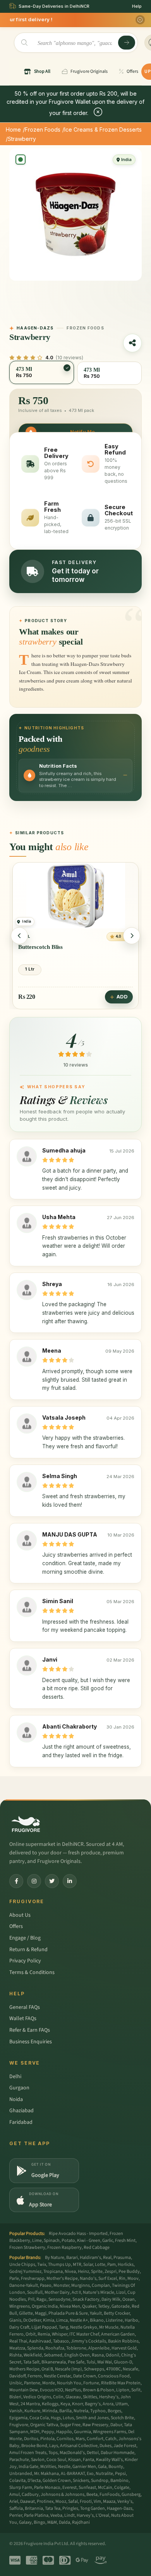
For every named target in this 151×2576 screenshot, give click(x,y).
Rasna (98, 2355)
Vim (97, 2501)
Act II (76, 2292)
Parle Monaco (47, 2488)
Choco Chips (34, 947)
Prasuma (122, 2258)
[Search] (127, 43)
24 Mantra (30, 2404)
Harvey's (85, 2515)
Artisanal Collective (79, 2446)
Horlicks (126, 2265)
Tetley (104, 2306)
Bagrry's (93, 2404)
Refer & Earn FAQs (30, 2030)
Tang (63, 2327)
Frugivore (19, 2425)
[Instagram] (34, 1881)
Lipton (123, 2390)
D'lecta (34, 2481)
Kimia (49, 2320)
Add (122, 997)
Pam (112, 2265)
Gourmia (82, 2432)
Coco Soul (56, 2460)
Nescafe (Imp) (69, 2369)
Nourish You (69, 2383)
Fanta (88, 2460)
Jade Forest (125, 2446)
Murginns (81, 2285)
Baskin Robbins (123, 2341)
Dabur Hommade (118, 2453)
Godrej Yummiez (25, 2272)
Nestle (64, 2467)
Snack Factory (86, 2299)
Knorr (77, 2404)
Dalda (64, 2522)
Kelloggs (50, 2404)
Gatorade (121, 2306)
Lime (37, 2241)
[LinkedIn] (70, 1881)
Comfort (95, 2439)
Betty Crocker (117, 2313)
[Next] (132, 936)
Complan (101, 2285)
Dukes (106, 2446)
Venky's (125, 2501)
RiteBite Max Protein (121, 2383)
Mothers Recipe (24, 2369)
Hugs (56, 2418)
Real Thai (18, 2341)
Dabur (116, 2425)
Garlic (108, 2241)
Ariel (14, 2501)
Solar (88, 2265)
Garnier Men (84, 2467)
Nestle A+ (79, 2320)
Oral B (47, 2369)
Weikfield (33, 2355)
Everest (69, 2488)
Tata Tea (53, 2508)
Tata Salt (31, 2362)
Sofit (136, 2390)
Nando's (88, 2278)
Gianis (15, 2320)
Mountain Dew (24, 2390)
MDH (35, 2432)
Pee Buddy (129, 2272)
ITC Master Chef (84, 2334)
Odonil (112, 2355)
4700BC (113, 2369)
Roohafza (55, 2348)
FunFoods (110, 2495)
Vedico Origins (37, 2397)
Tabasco (61, 2341)
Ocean (129, 2299)
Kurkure (32, 2411)
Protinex (45, 2501)
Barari (72, 2258)
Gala (102, 2467)
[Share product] (132, 343)
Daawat (27, 2501)
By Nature (55, 2258)
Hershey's (109, 2397)
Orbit (31, 2334)
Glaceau (73, 2397)
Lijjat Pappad (44, 2327)
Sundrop (100, 2481)
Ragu (41, 2299)
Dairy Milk (111, 2299)
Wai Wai (105, 2362)
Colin (58, 2397)
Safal (73, 2501)
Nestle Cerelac (57, 2376)
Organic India (45, 2306)
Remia (44, 2334)
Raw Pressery (95, 2425)
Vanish (16, 2411)
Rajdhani (81, 2522)
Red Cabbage (97, 2248)
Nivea (70, 2272)
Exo (90, 2474)
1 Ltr (30, 969)
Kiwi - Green (89, 2241)
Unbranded (21, 2474)
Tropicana (53, 2272)
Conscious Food (114, 2376)
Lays (54, 2446)
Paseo (46, 2285)
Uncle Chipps (22, 2265)
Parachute (19, 2460)
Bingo (39, 2522)
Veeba (56, 2515)
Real (107, 2258)
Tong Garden (93, 2508)
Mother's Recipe (62, 2278)
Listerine (114, 2320)
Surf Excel (108, 2278)
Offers (16, 1926)
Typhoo (98, 2411)
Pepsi (120, 2474)
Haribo (131, 2320)
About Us (20, 1915)
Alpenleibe (99, 2348)
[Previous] (19, 936)
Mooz (61, 2501)
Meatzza (17, 2348)
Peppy (48, 2432)
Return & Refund (28, 1950)
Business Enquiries (31, 2042)
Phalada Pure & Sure (68, 2313)
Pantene (32, 2383)
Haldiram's (90, 2258)
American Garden (118, 2334)
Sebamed (53, 2355)
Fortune (91, 2383)
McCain (105, 2488)
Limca (62, 2320)
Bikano (97, 2320)
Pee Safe (76, 2362)
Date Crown (85, 2376)
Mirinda (50, 2411)
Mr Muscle (109, 2327)
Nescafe (130, 2369)
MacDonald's (72, 2453)
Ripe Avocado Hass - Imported (78, 2234)
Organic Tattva (44, 2425)
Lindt (69, 2515)
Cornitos (65, 2439)
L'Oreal (102, 2515)
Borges (114, 2411)
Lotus (68, 2418)
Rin (122, 2278)
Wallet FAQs (23, 2019)
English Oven (77, 2355)
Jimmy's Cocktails (88, 2341)
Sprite (97, 2272)
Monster (61, 2285)
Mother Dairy (57, 2292)
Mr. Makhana (46, 2474)
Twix (42, 2265)
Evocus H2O (51, 2390)
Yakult (96, 2313)
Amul (15, 2495)
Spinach (52, 2241)
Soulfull (35, 2292)
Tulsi (91, 2362)
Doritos (31, 2439)
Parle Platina (36, 2515)
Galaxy (25, 2522)
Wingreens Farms (110, 2432)
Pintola (47, 2439)
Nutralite (104, 2474)
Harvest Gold (124, 2348)
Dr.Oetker (32, 2320)
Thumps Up (59, 2265)
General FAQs (25, 2007)
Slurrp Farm (21, 2488)
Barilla (65, 2411)
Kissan (75, 2460)
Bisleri (15, 2397)
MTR (77, 2265)
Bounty (116, 2467)
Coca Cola (39, 2418)
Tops (53, 2453)
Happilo (64, 2432)
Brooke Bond (34, 2446)
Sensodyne (59, 2299)
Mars (80, 2439)
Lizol (121, 2292)
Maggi (41, 2313)
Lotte (100, 2265)
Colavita (17, 2481)
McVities (48, 2467)
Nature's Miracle (99, 2292)
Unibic (16, 2383)
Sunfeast (87, 2488)
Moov (133, 2278)
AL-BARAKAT (73, 2474)
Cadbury (30, 2495)
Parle (14, 2278)
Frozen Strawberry (27, 2248)
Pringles (70, 2508)
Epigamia (18, 2418)
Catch (111, 2439)
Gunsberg (131, 2495)
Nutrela (81, 2411)
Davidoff (17, 2376)
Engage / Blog (25, 1938)
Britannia (34, 2508)
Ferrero (35, 2376)
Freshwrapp (33, 2278)
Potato (68, 2241)
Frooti (86, 2501)
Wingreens (20, 2306)
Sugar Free (70, 2425)
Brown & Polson (99, 2390)
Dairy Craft (19, 2327)
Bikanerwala (54, 2362)
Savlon (38, 2460)
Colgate (122, 2488)
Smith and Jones (92, 2418)
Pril (31, 2299)
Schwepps (94, 2369)
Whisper (60, 2334)
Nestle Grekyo (84, 2327)
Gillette (26, 2313)
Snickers (81, 2481)
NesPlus (73, 2390)
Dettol (93, 2453)
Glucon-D (123, 2362)
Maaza (109, 2501)
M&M (52, 2522)
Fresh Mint (125, 2241)
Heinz (83, 2272)
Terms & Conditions (32, 1972)
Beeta (92, 2495)
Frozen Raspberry (64, 2248)
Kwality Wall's (109, 2460)
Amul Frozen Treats (28, 2453)
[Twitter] (52, 1881)
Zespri (111, 2272)
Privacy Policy (25, 1961)
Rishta (15, 2355)
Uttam (122, 2404)
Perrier (16, 2515)
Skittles (90, 2397)
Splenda (35, 2348)
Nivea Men (70, 2306)
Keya (65, 2404)
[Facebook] (16, 1881)
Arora (108, 2404)
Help (137, 6)
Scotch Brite (122, 2418)
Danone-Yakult (24, 2285)
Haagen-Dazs (120, 2508)
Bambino (119, 2481)
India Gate (28, 2467)
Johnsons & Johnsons (63, 2495)
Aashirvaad (40, 2341)
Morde (49, 2383)
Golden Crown (57, 2481)
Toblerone (76, 2348)
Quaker (89, 2306)
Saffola (16, 2508)
